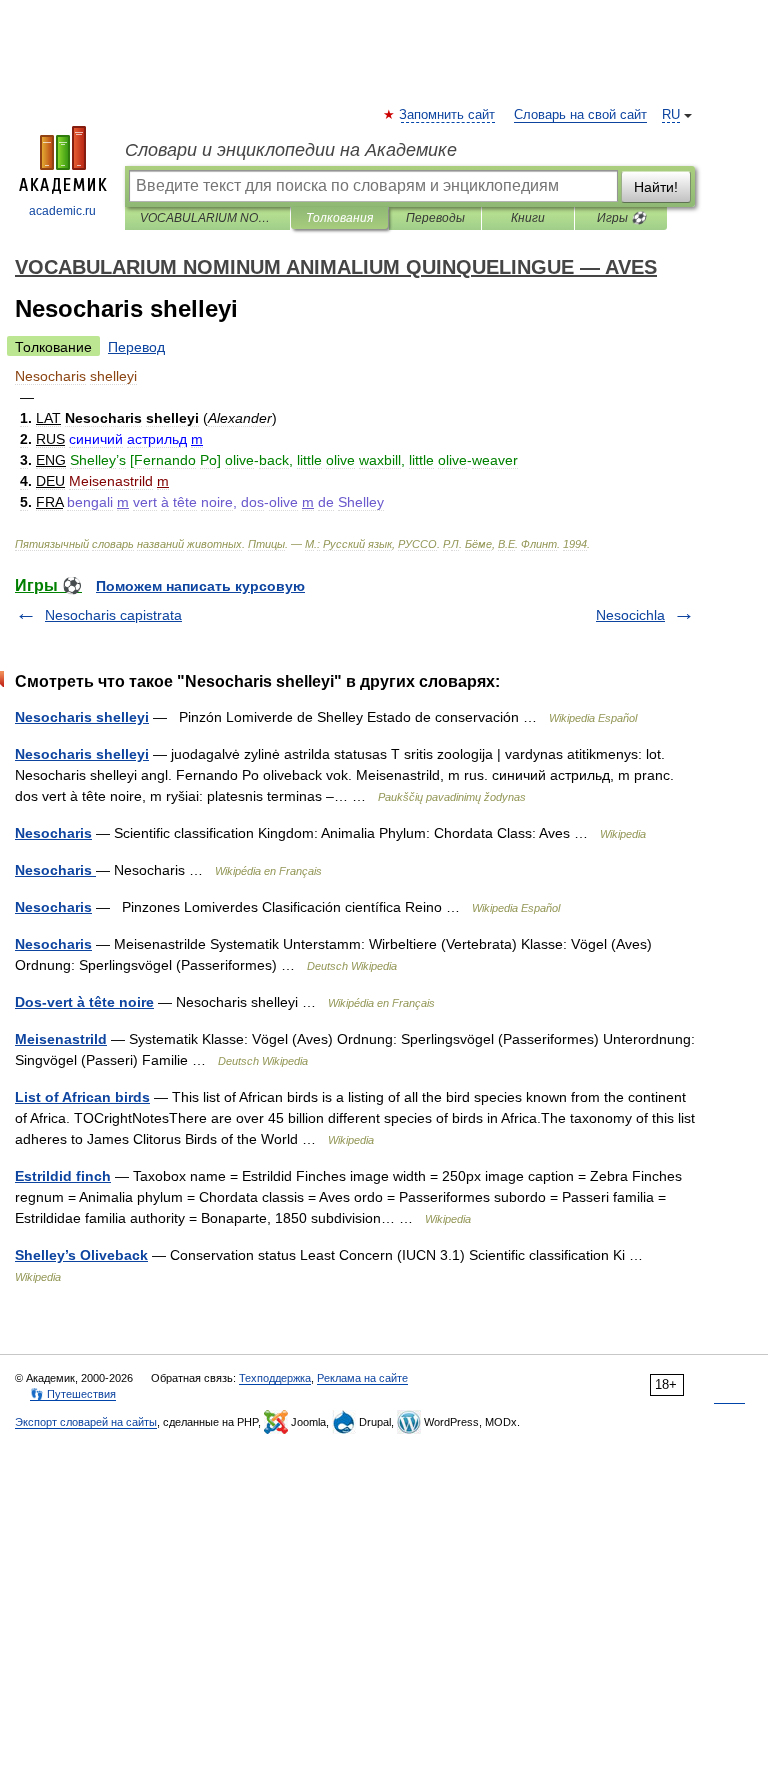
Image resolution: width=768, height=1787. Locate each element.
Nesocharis (53, 833)
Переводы (435, 218)
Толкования (339, 218)
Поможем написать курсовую (200, 586)
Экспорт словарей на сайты (86, 1422)
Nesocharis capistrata (113, 615)
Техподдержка (275, 1378)
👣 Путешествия (73, 1394)
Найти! (656, 187)
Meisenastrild (61, 1039)
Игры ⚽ (621, 218)
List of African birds (82, 1097)
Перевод (136, 347)
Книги (528, 218)
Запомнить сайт (448, 115)
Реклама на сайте (362, 1378)
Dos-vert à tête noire (84, 1002)
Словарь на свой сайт (580, 115)
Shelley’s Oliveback (81, 1255)
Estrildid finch (63, 1176)
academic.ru (62, 211)
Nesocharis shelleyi (82, 717)
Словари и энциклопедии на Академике (291, 150)
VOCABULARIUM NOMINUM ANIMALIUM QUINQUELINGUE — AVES (207, 218)
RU (671, 115)
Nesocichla (630, 615)
